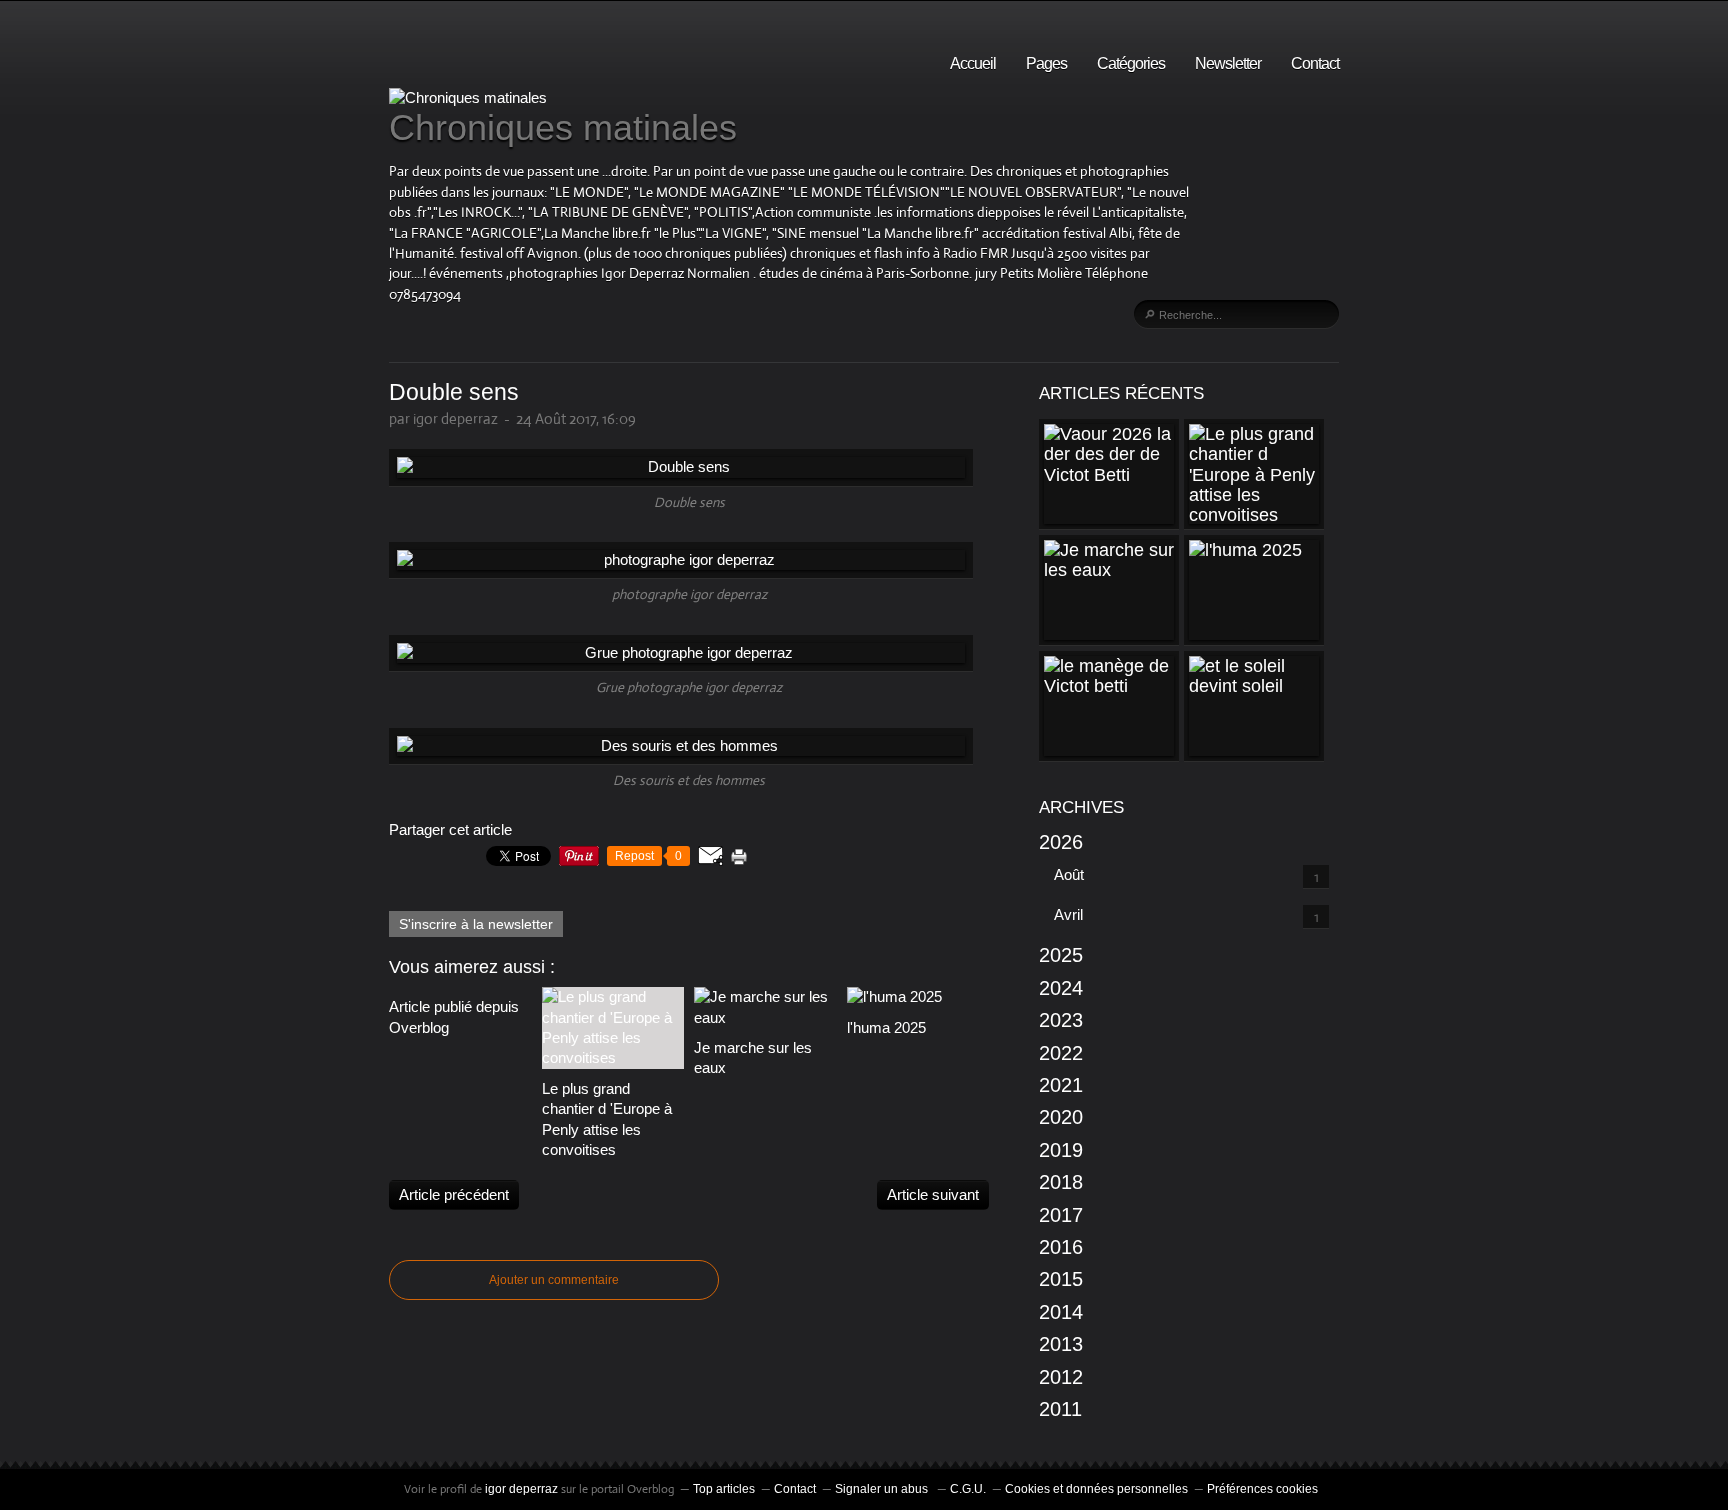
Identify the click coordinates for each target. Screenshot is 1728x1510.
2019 (1061, 1150)
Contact (1315, 63)
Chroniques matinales (563, 127)
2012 (1061, 1377)
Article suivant (933, 1194)
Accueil (973, 63)
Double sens (454, 392)
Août (1069, 874)
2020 (1061, 1117)
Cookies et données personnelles (1096, 1489)
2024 (1061, 988)
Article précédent (454, 1194)
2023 (1061, 1020)
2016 (1061, 1247)
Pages (1046, 63)
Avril (1068, 914)
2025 (1061, 955)
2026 (1061, 842)
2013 (1061, 1344)
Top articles (724, 1489)
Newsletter (1228, 63)
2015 (1061, 1279)
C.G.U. (968, 1489)
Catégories (1131, 63)
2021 (1061, 1085)
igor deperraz (521, 1489)
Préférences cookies (1262, 1489)
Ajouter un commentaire (554, 1280)
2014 (1061, 1312)
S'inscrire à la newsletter (476, 924)
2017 (1061, 1215)
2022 (1061, 1053)
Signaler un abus (883, 1489)
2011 (1060, 1409)
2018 (1061, 1182)
